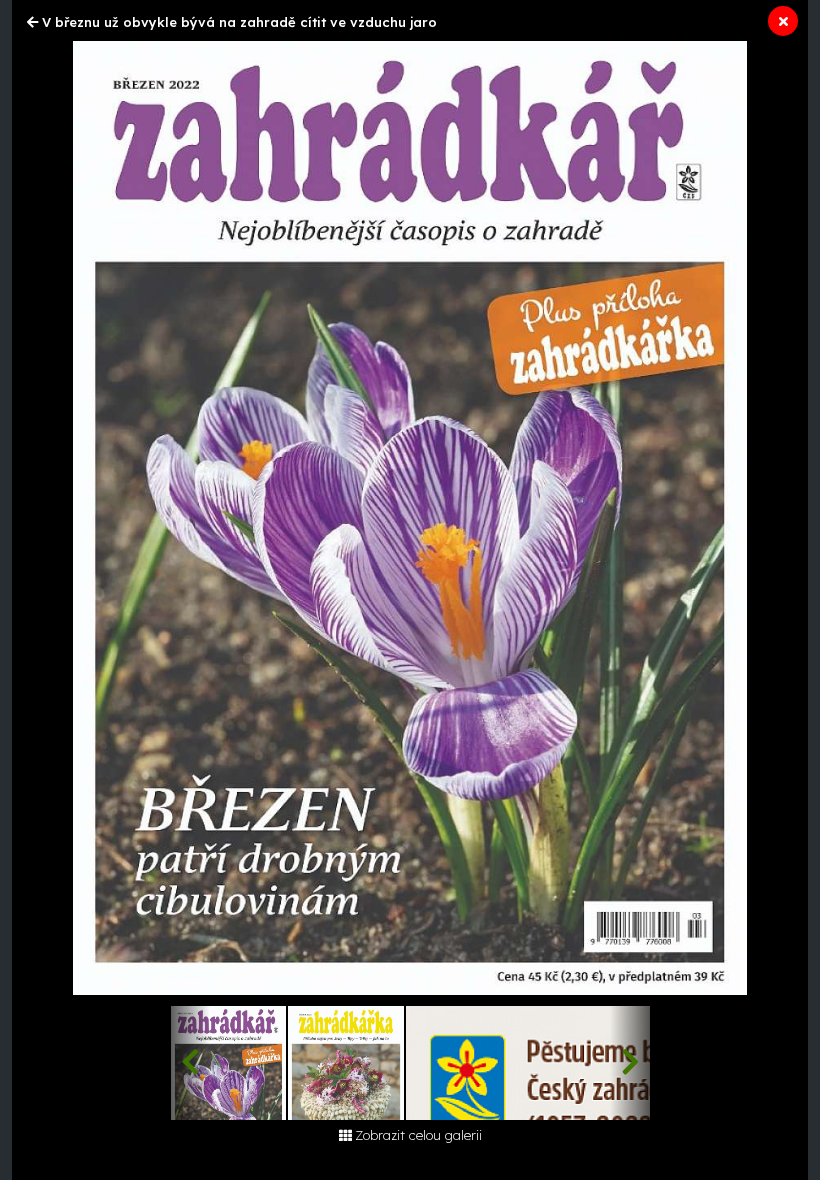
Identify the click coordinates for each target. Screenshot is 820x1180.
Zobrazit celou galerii (418, 1135)
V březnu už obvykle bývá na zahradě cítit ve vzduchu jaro (239, 22)
